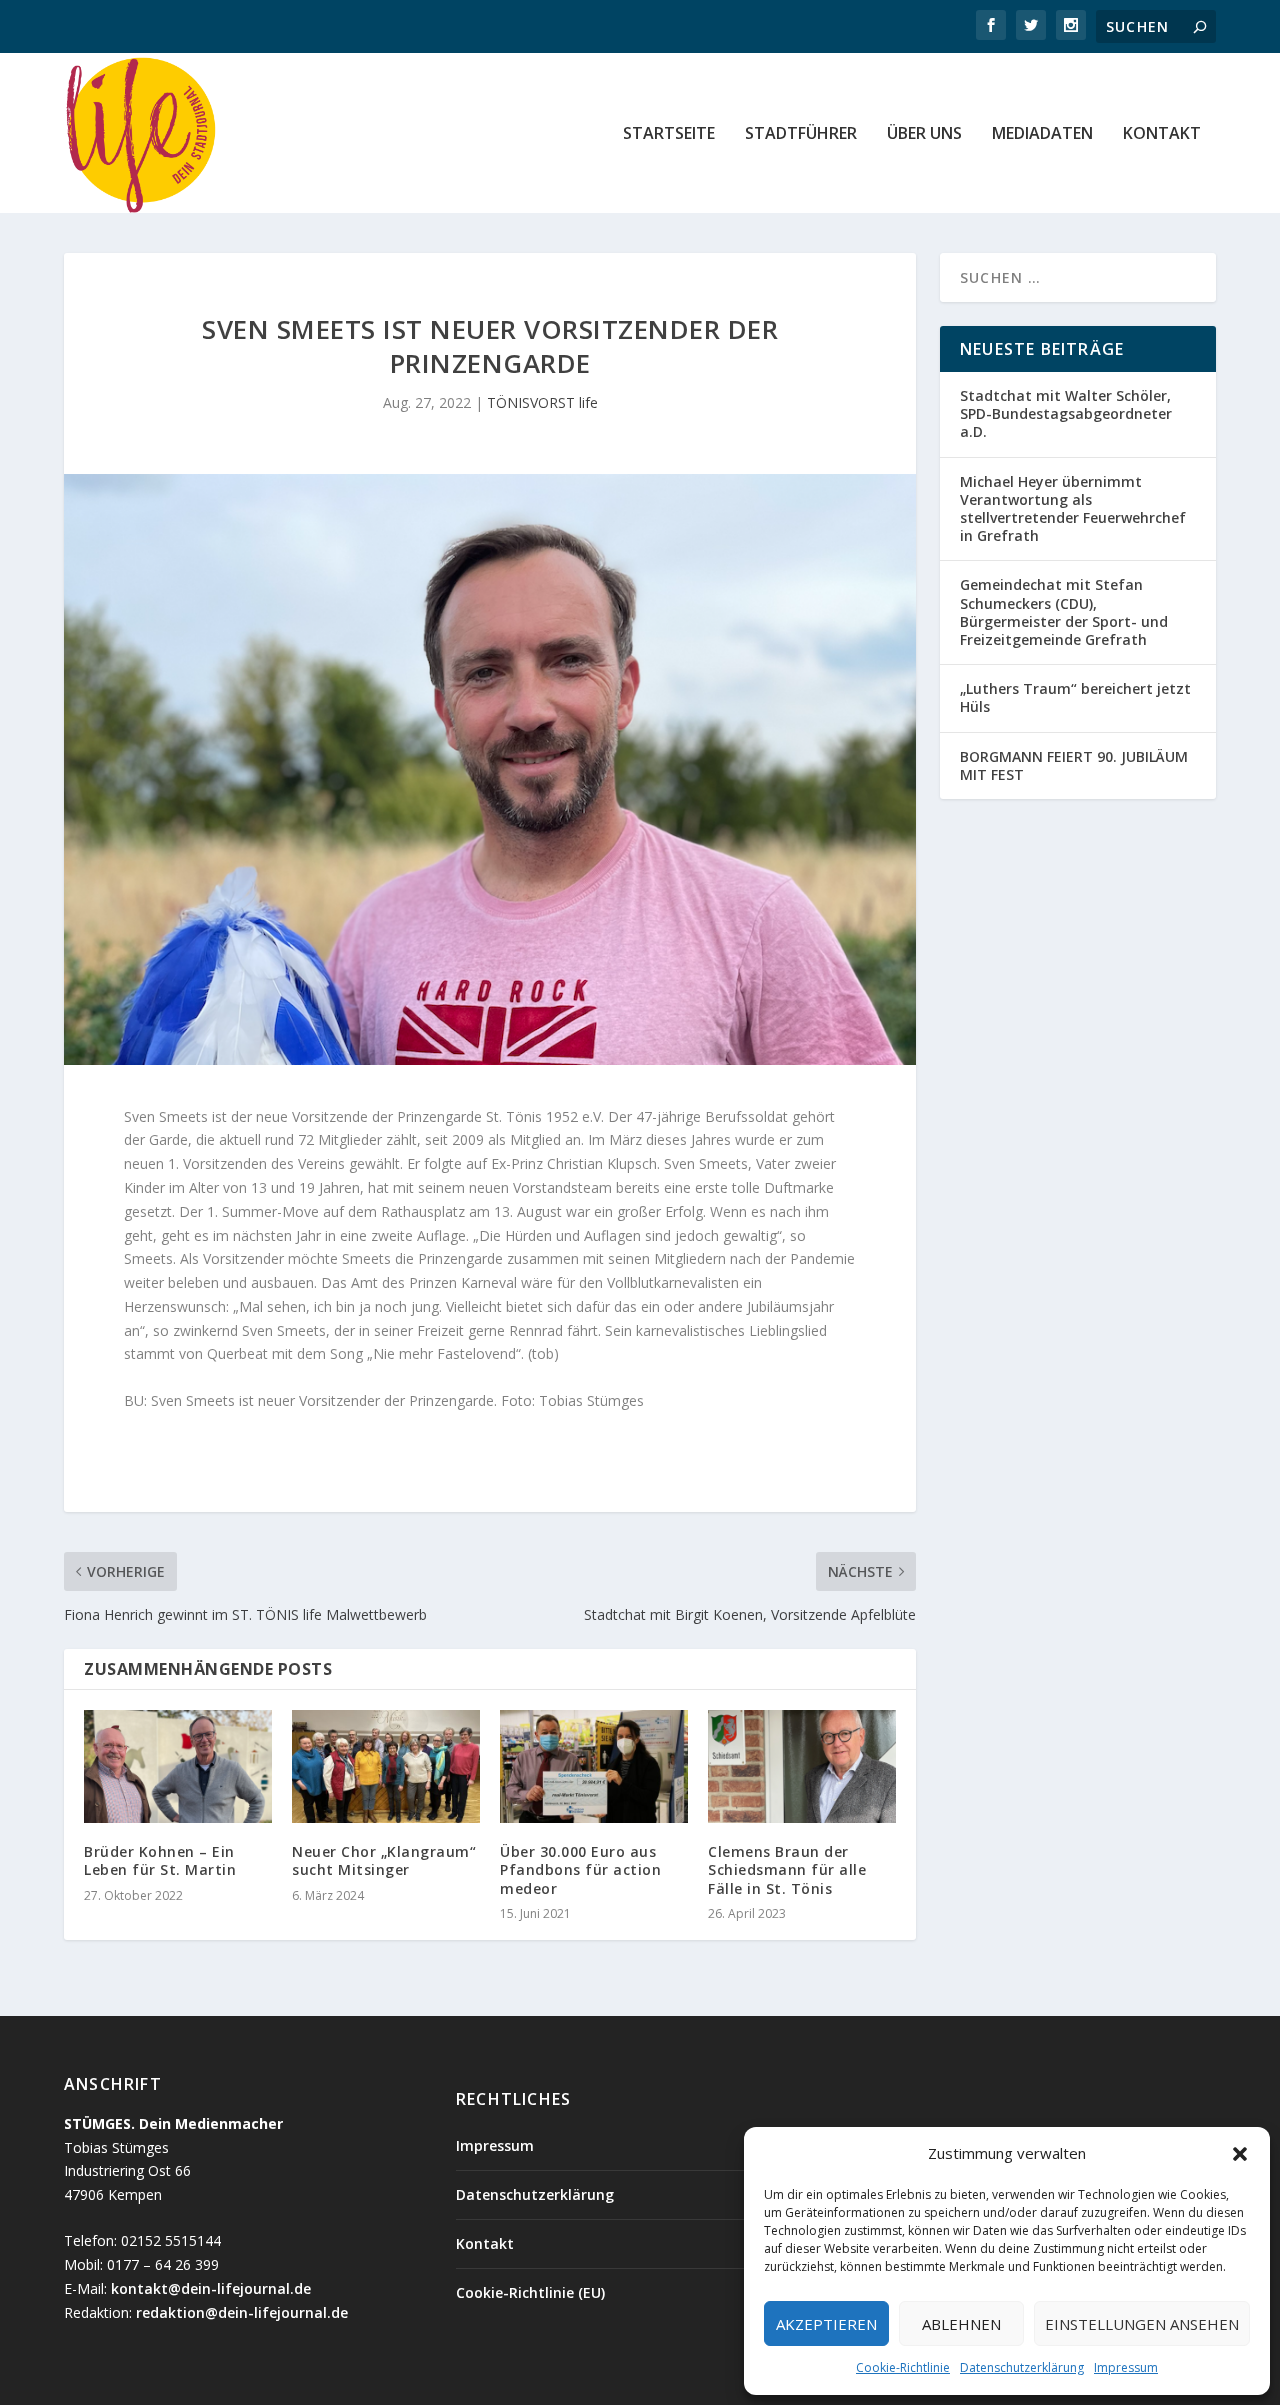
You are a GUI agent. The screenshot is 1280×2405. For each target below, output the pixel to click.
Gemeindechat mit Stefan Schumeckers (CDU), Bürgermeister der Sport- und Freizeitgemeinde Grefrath (1064, 612)
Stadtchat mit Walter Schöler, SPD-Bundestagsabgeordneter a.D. (1066, 413)
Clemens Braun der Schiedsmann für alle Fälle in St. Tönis (787, 1869)
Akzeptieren (826, 2324)
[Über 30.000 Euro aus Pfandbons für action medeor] (594, 1766)
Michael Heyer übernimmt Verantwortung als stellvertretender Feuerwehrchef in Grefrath (1073, 509)
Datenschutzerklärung (1022, 2367)
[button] (1240, 2154)
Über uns (924, 134)
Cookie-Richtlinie (903, 2367)
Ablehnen (961, 2324)
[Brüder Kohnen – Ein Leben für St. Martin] (178, 1766)
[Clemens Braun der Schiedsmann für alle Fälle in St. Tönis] (802, 1766)
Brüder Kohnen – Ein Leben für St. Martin (160, 1860)
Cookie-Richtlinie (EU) (530, 2292)
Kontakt (1162, 134)
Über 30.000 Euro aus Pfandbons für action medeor (580, 1869)
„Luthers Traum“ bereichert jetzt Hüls (1075, 697)
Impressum (1126, 2367)
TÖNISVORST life (542, 402)
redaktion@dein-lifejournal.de (242, 2312)
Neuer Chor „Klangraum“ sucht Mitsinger (384, 1860)
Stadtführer (801, 134)
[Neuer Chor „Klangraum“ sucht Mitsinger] (386, 1766)
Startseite (669, 134)
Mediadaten (1042, 134)
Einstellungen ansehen (1142, 2324)
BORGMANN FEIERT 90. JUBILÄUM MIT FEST (1074, 765)
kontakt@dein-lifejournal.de (211, 2288)
